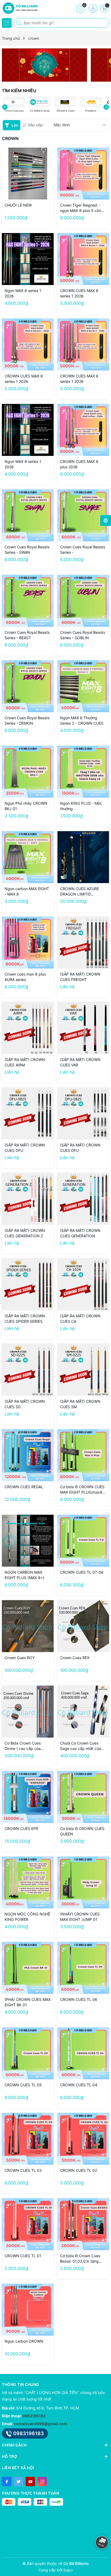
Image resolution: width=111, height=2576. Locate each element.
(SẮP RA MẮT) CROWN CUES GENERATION (80, 1233)
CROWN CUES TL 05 (23, 2085)
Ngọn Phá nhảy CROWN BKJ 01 (26, 806)
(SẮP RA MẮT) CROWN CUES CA (80, 1319)
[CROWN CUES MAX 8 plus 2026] (83, 430)
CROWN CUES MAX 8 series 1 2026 (79, 293)
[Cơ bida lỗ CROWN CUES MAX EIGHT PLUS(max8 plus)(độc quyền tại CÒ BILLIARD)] (83, 1455)
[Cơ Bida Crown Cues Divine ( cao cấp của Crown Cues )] (28, 1712)
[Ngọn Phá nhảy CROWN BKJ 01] (28, 772)
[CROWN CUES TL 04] (83, 2053)
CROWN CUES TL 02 (79, 2170)
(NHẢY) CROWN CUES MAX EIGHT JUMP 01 (80, 1917)
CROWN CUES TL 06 (79, 1999)
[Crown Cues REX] (83, 1626)
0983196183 (34, 2416)
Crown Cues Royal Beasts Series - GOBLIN (83, 635)
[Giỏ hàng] (104, 8)
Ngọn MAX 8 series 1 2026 (23, 293)
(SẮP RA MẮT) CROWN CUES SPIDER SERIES (25, 1319)
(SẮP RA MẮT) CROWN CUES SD (25, 1404)
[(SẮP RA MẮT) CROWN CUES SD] (28, 1370)
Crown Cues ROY (20, 1658)
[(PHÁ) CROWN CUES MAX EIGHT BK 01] (28, 1968)
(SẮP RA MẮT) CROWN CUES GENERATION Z (25, 1233)
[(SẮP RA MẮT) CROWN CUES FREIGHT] (83, 943)
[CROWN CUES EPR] (28, 1797)
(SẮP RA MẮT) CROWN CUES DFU (25, 1148)
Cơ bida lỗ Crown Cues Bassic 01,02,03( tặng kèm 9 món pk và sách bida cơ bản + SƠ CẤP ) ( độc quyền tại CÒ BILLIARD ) (82, 2259)
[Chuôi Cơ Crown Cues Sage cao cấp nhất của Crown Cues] (83, 1712)
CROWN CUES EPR (21, 1829)
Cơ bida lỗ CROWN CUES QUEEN (82, 1831)
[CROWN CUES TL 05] (28, 2053)
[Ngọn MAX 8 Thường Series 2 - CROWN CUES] (83, 686)
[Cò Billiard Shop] (20, 8)
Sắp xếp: (36, 125)
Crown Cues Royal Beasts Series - (83, 550)
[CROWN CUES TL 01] (28, 2224)
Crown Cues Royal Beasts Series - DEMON (27, 720)
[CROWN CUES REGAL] (28, 1455)
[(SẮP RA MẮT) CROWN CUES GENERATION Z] (28, 1199)
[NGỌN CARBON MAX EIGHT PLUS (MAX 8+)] (28, 1541)
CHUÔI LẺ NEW (18, 205)
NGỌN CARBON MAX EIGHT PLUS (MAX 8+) (24, 1575)
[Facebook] (7, 2481)
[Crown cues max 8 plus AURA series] (28, 943)
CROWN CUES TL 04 (79, 2085)
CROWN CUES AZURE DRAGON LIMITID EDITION (79, 892)
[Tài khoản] (93, 8)
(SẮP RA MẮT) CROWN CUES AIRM (25, 1062)
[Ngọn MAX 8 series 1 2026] (28, 259)
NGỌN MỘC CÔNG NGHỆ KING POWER (27, 1917)
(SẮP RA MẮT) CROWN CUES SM (80, 1404)
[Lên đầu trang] (103, 2528)
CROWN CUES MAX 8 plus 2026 (79, 464)
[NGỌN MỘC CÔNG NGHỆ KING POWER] (28, 1882)
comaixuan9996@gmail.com (41, 2424)
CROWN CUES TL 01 (23, 2256)
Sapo (68, 2570)
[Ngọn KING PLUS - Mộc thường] (83, 772)
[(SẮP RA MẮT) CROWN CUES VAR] (83, 1028)
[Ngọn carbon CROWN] (28, 2310)
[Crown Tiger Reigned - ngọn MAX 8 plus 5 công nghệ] (83, 174)
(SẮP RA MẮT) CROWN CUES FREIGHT (80, 977)
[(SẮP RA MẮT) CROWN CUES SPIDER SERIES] (28, 1284)
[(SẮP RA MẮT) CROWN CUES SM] (83, 1370)
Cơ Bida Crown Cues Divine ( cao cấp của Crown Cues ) (23, 1746)
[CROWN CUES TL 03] (28, 2139)
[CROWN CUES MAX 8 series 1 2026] (83, 259)
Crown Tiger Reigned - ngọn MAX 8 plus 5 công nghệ (82, 208)
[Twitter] (18, 2481)
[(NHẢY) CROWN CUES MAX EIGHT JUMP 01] (83, 1882)
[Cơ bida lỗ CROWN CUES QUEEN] (83, 1797)
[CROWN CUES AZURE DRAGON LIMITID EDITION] (83, 857)
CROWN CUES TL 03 (23, 2170)
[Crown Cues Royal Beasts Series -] (83, 515)
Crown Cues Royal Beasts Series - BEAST (27, 635)
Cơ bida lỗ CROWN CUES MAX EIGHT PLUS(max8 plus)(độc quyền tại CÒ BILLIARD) (82, 1490)
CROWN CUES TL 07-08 (82, 1572)
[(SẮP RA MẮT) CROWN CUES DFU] (28, 1113)
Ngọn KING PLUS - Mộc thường (81, 806)
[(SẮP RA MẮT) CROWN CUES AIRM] (28, 1028)
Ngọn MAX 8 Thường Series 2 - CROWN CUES (82, 720)
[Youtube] (30, 2481)
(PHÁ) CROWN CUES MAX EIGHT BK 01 (28, 2002)
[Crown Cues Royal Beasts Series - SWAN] (28, 515)
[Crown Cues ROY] (28, 1626)
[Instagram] (42, 2481)
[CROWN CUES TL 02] (83, 2139)
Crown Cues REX (75, 1658)
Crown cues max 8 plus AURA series (25, 977)
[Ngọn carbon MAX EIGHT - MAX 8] (28, 857)
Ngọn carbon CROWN (24, 2341)
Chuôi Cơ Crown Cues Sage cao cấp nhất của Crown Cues (81, 1746)
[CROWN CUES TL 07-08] (83, 1541)
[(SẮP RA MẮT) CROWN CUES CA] (83, 1284)
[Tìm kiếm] (19, 23)
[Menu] (7, 23)
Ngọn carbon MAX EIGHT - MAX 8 (27, 891)
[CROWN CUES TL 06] (83, 1968)
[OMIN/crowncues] (44, 65)
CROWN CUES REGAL (24, 1487)
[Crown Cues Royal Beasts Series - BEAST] (28, 601)
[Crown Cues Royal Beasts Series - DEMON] (28, 686)
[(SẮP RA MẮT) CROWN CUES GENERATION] (83, 1199)
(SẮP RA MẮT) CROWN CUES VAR (80, 1062)
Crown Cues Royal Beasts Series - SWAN (27, 550)
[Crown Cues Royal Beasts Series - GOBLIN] (83, 601)
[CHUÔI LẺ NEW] (28, 174)
